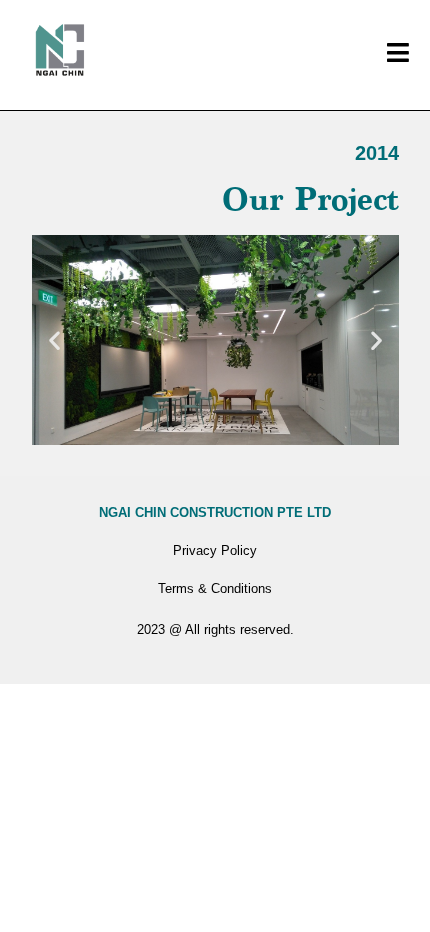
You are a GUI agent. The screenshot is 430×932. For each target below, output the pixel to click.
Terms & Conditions (215, 588)
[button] (54, 339)
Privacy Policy (215, 550)
